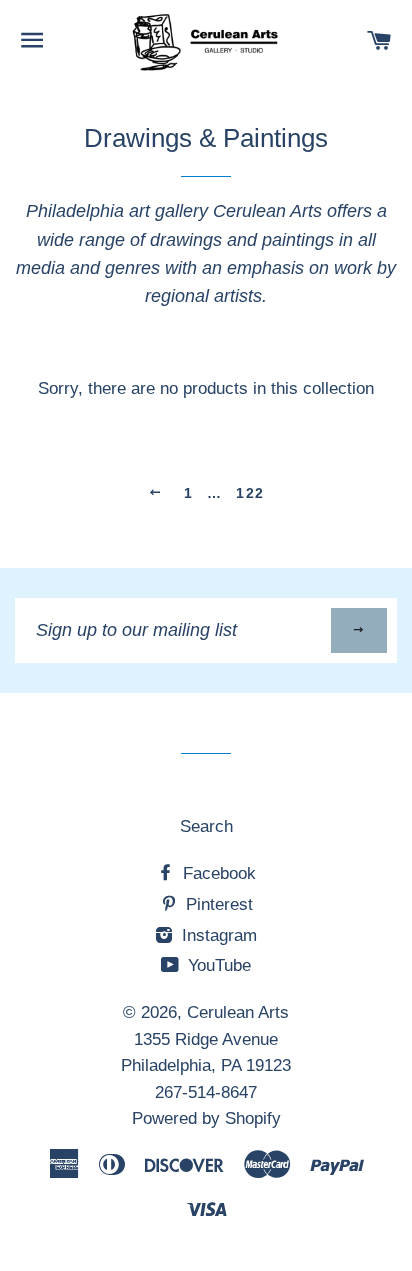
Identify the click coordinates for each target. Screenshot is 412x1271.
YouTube (217, 965)
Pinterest (217, 904)
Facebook (217, 873)
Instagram (217, 935)
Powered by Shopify (206, 1118)
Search (206, 826)
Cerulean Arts (238, 1012)
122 (250, 493)
